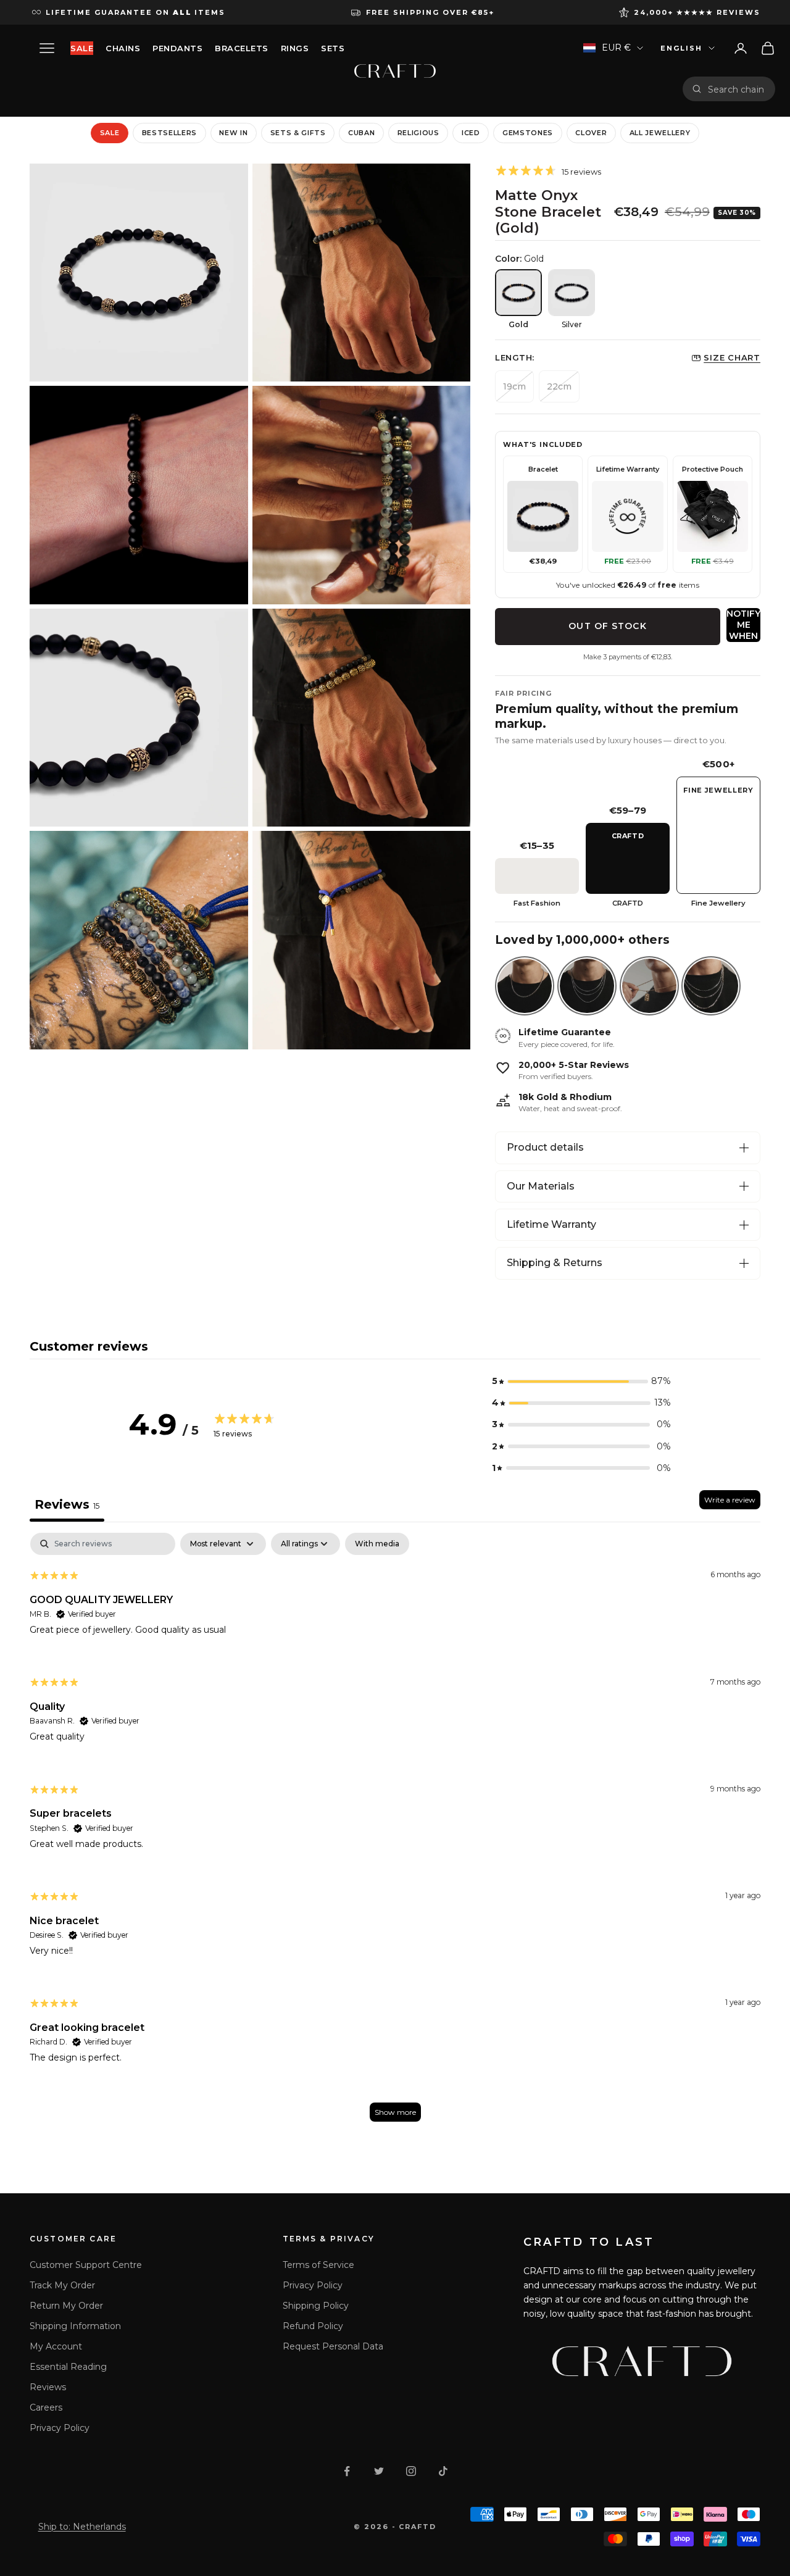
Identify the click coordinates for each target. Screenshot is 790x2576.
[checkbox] (377, 1544)
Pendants (177, 48)
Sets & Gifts (298, 133)
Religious (418, 133)
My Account (56, 2346)
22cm (559, 386)
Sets (333, 48)
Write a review (730, 1500)
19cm (514, 386)
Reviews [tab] (67, 1504)
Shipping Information (75, 2326)
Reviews (48, 2387)
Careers (46, 2407)
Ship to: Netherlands (82, 2527)
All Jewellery (660, 133)
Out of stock (607, 626)
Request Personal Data (333, 2346)
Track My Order (62, 2285)
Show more (395, 2112)
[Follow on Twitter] (379, 2471)
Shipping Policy (316, 2306)
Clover (591, 133)
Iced (471, 133)
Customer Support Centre (86, 2265)
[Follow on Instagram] (411, 2471)
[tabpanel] (395, 1833)
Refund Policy (313, 2326)
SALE (82, 48)
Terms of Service (318, 2265)
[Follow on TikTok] (443, 2471)
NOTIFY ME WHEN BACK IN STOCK (743, 625)
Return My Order (66, 2306)
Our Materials (541, 1186)
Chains (123, 48)
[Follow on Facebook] (347, 2471)
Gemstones (528, 133)
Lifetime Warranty (551, 1224)
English (681, 48)
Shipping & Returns (555, 1263)
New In (233, 133)
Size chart (732, 357)
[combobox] (737, 89)
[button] (581, 1381)
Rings (295, 48)
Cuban (361, 133)
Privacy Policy (60, 2428)
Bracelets (242, 48)
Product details (545, 1147)
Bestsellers (169, 133)
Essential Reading (68, 2367)
